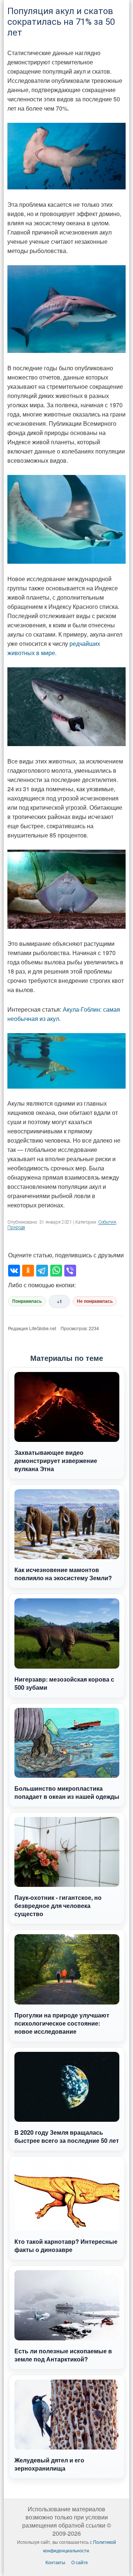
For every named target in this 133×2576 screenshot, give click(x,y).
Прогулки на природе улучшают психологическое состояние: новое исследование (62, 2023)
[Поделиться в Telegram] (42, 1271)
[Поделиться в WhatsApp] (56, 1271)
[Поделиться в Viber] (70, 1271)
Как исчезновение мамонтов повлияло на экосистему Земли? (63, 1574)
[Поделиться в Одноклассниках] (28, 1271)
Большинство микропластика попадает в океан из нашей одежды (67, 1792)
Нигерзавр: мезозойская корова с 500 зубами (64, 1683)
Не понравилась (95, 1301)
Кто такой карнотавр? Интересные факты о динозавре (66, 2245)
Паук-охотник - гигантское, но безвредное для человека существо (58, 1906)
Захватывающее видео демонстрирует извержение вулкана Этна (56, 1461)
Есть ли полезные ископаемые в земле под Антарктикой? (63, 2355)
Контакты (55, 2562)
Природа (16, 1227)
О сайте (80, 2562)
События (107, 1222)
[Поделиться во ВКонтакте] (14, 1271)
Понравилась (27, 1301)
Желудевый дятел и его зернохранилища (49, 2464)
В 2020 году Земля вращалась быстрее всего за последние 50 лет (67, 2136)
